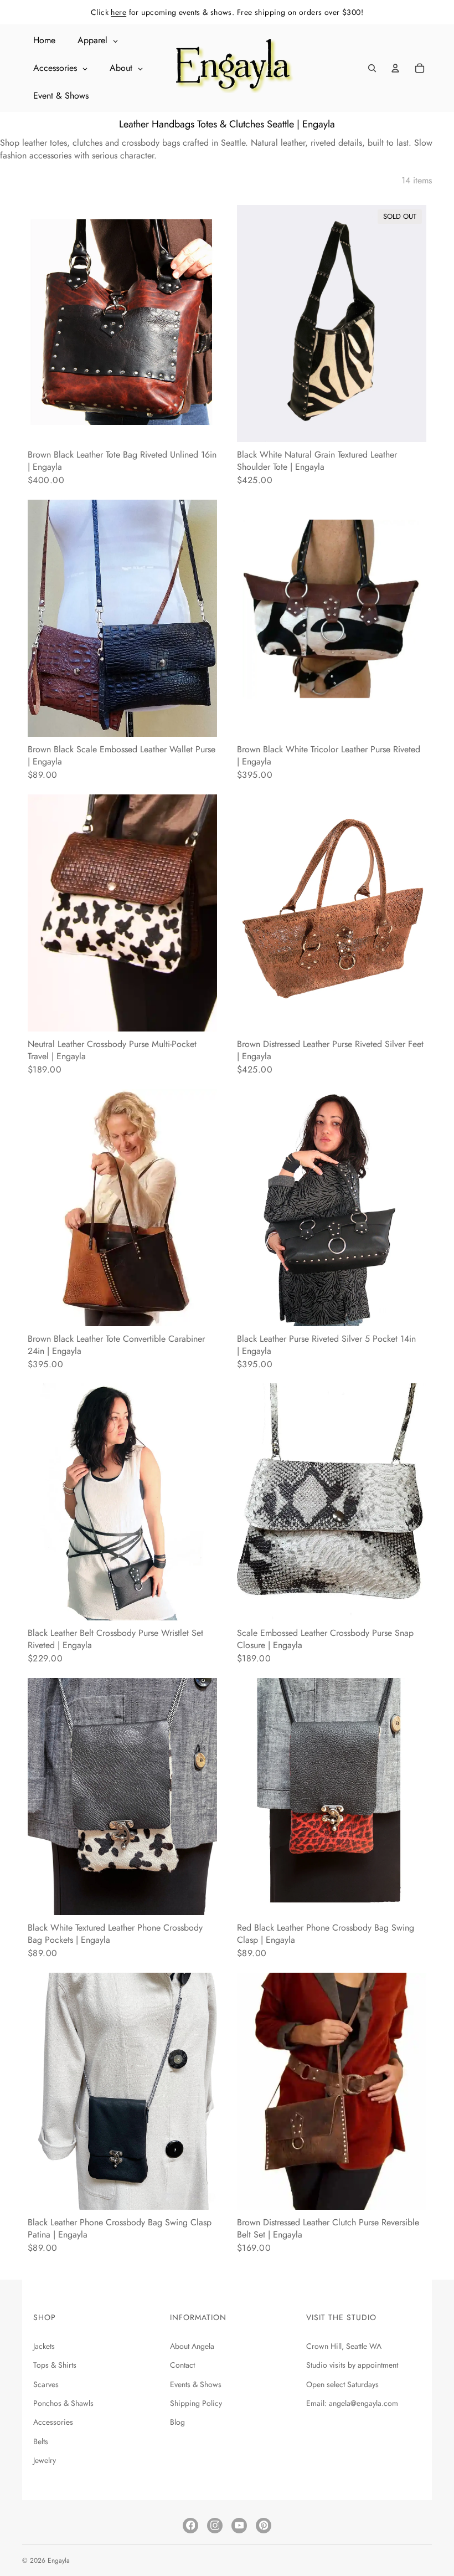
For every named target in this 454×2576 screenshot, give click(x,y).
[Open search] (372, 68)
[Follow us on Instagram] (215, 2526)
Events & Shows (196, 2384)
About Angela (192, 2346)
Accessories (53, 2422)
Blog (177, 2422)
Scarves (46, 2384)
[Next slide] (200, 324)
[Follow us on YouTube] (239, 2526)
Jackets (44, 2346)
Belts (41, 2441)
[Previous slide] (44, 324)
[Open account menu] (395, 68)
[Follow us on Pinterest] (264, 2526)
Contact (182, 2365)
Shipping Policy (196, 2403)
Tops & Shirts (55, 2365)
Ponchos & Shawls (63, 2403)
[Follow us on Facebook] (190, 2526)
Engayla (59, 2560)
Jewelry (45, 2460)
